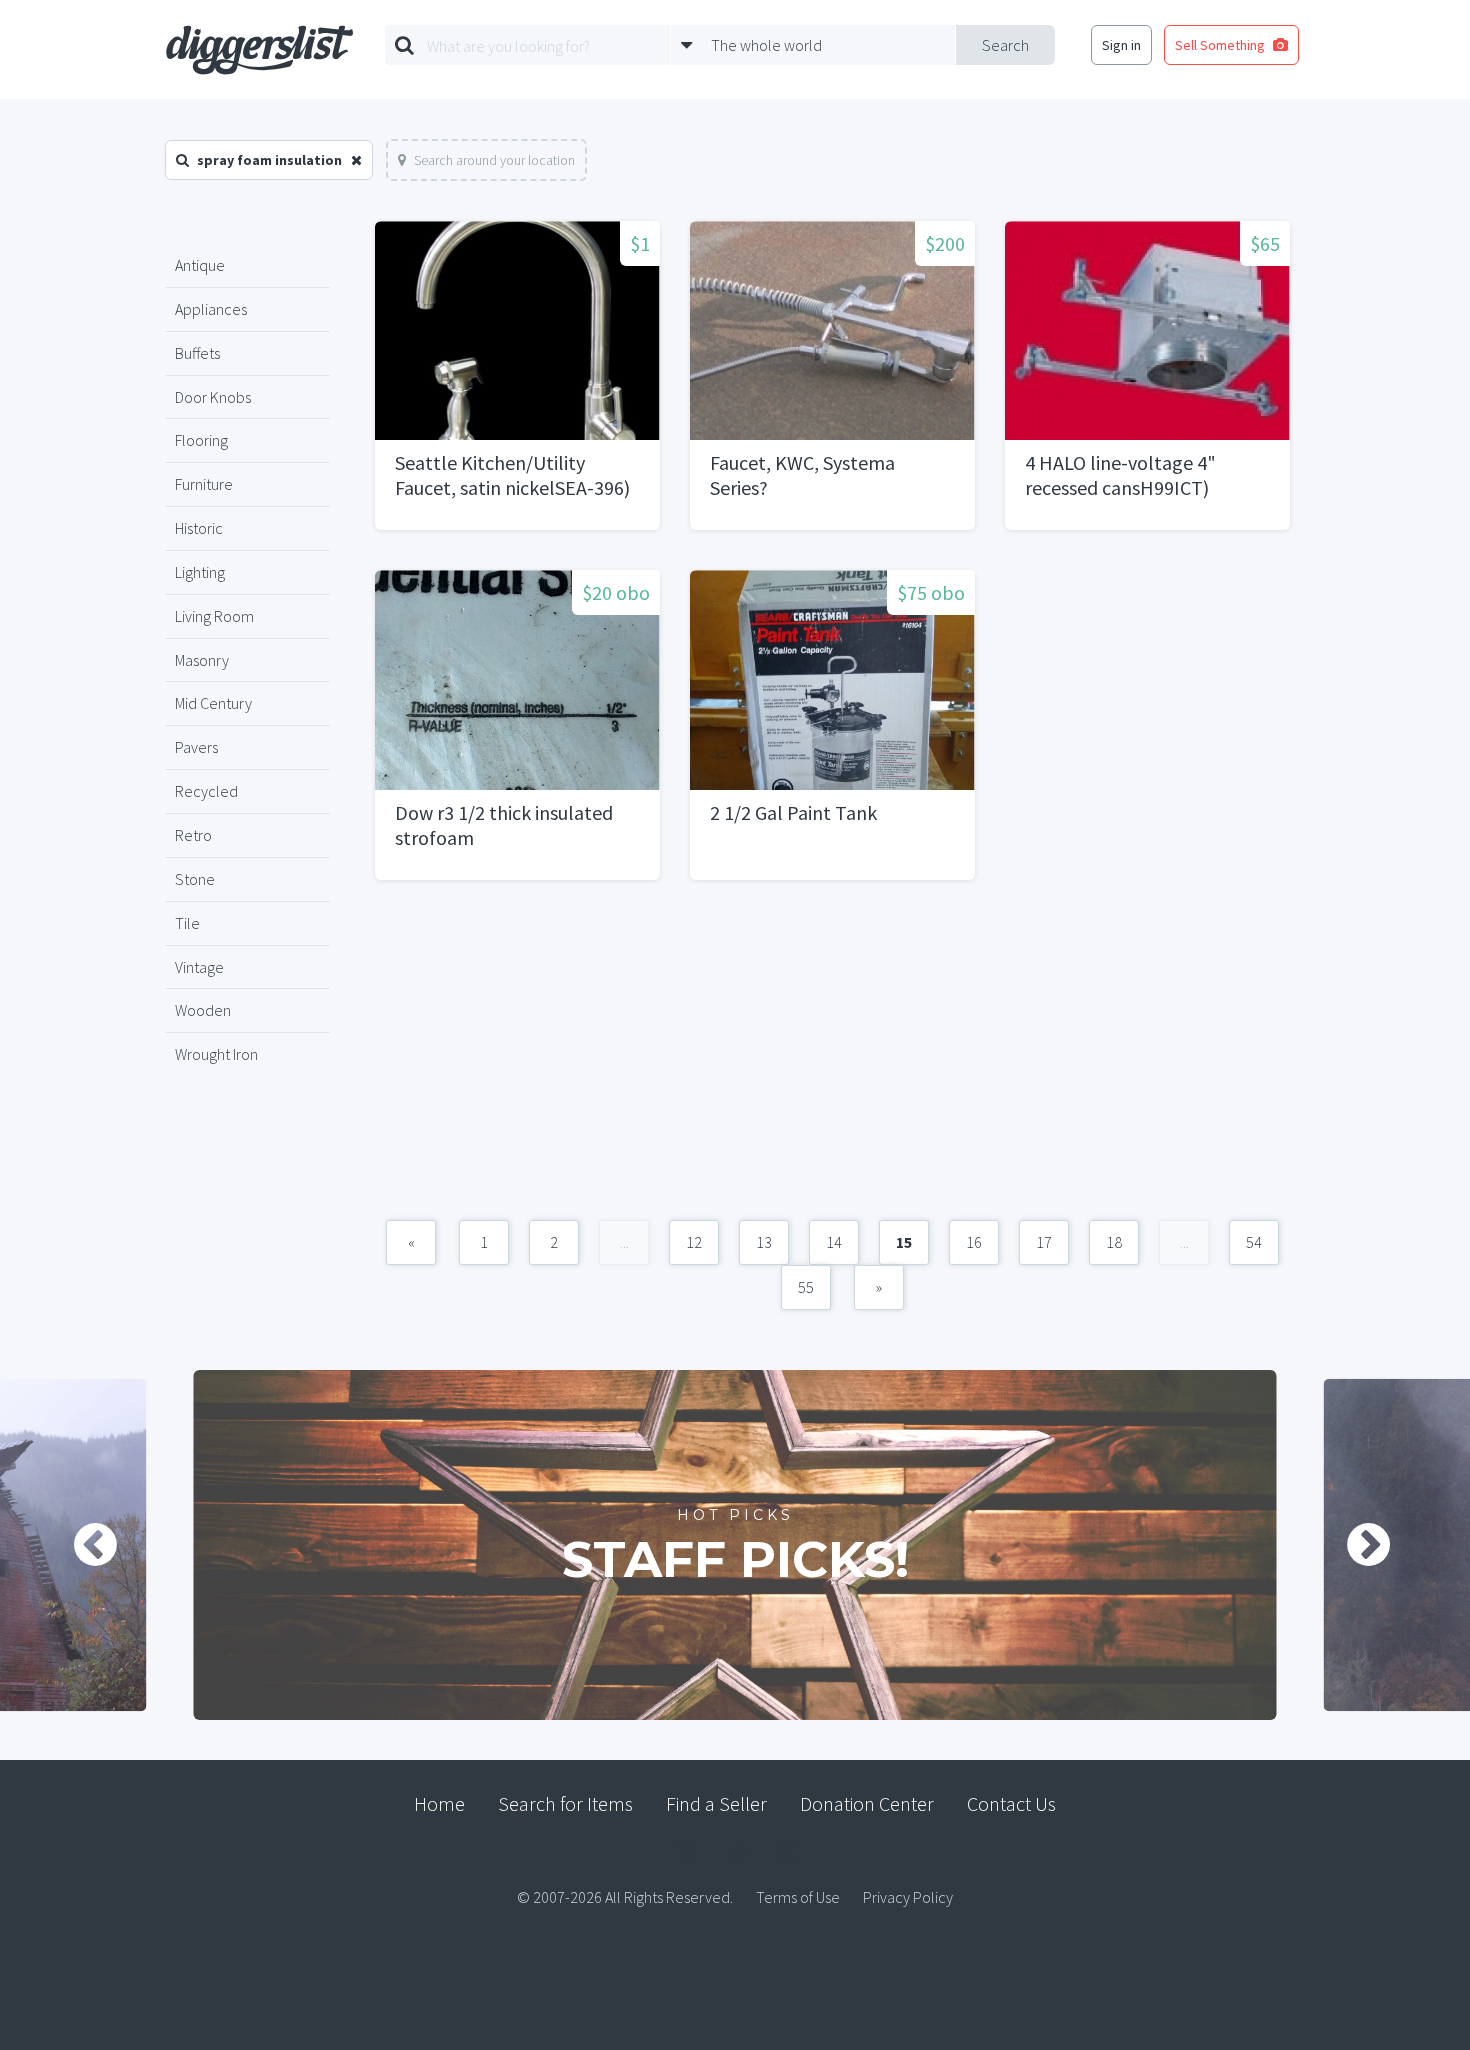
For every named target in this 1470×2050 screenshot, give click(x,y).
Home (439, 1803)
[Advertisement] (832, 1060)
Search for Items (565, 1803)
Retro (193, 835)
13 (764, 1242)
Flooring (201, 440)
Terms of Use (798, 1897)
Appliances (211, 309)
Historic (199, 528)
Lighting (200, 572)
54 (1254, 1242)
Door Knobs (213, 397)
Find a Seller (716, 1803)
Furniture (204, 484)
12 (694, 1242)
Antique (200, 265)
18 (1114, 1242)
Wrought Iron (216, 1054)
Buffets (197, 353)
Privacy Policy (908, 1897)
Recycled (206, 791)
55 (806, 1287)
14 (834, 1242)
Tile (187, 923)
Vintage (199, 967)
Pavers (196, 747)
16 (974, 1242)
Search (1005, 45)
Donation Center (867, 1803)
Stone (195, 879)
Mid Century (213, 703)
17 (1044, 1242)
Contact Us (1011, 1803)
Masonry (202, 660)
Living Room (214, 616)
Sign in (1121, 45)
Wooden (203, 1010)
